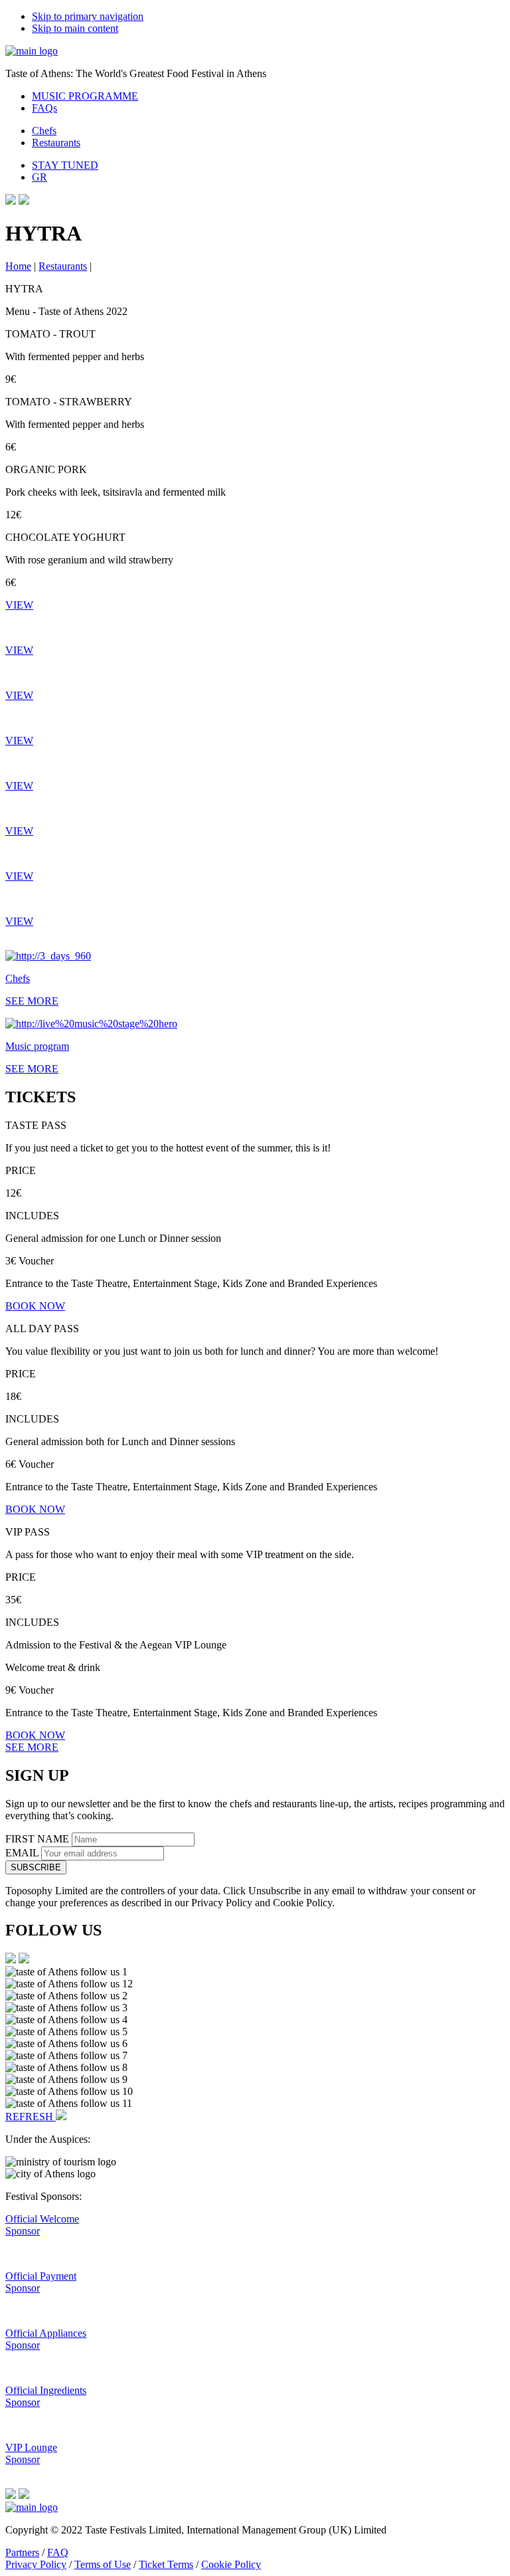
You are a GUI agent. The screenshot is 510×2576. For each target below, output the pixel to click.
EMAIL (23, 1853)
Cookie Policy (231, 2564)
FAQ (58, 2552)
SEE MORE (32, 1747)
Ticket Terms (166, 2564)
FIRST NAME (39, 1839)
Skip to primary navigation (88, 16)
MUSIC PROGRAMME (85, 96)
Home (18, 266)
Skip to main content (75, 28)
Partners (22, 2552)
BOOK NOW (35, 1306)
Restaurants (56, 143)
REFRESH (31, 2117)
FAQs (44, 108)
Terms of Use (103, 2564)
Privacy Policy (36, 2564)
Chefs (44, 131)
